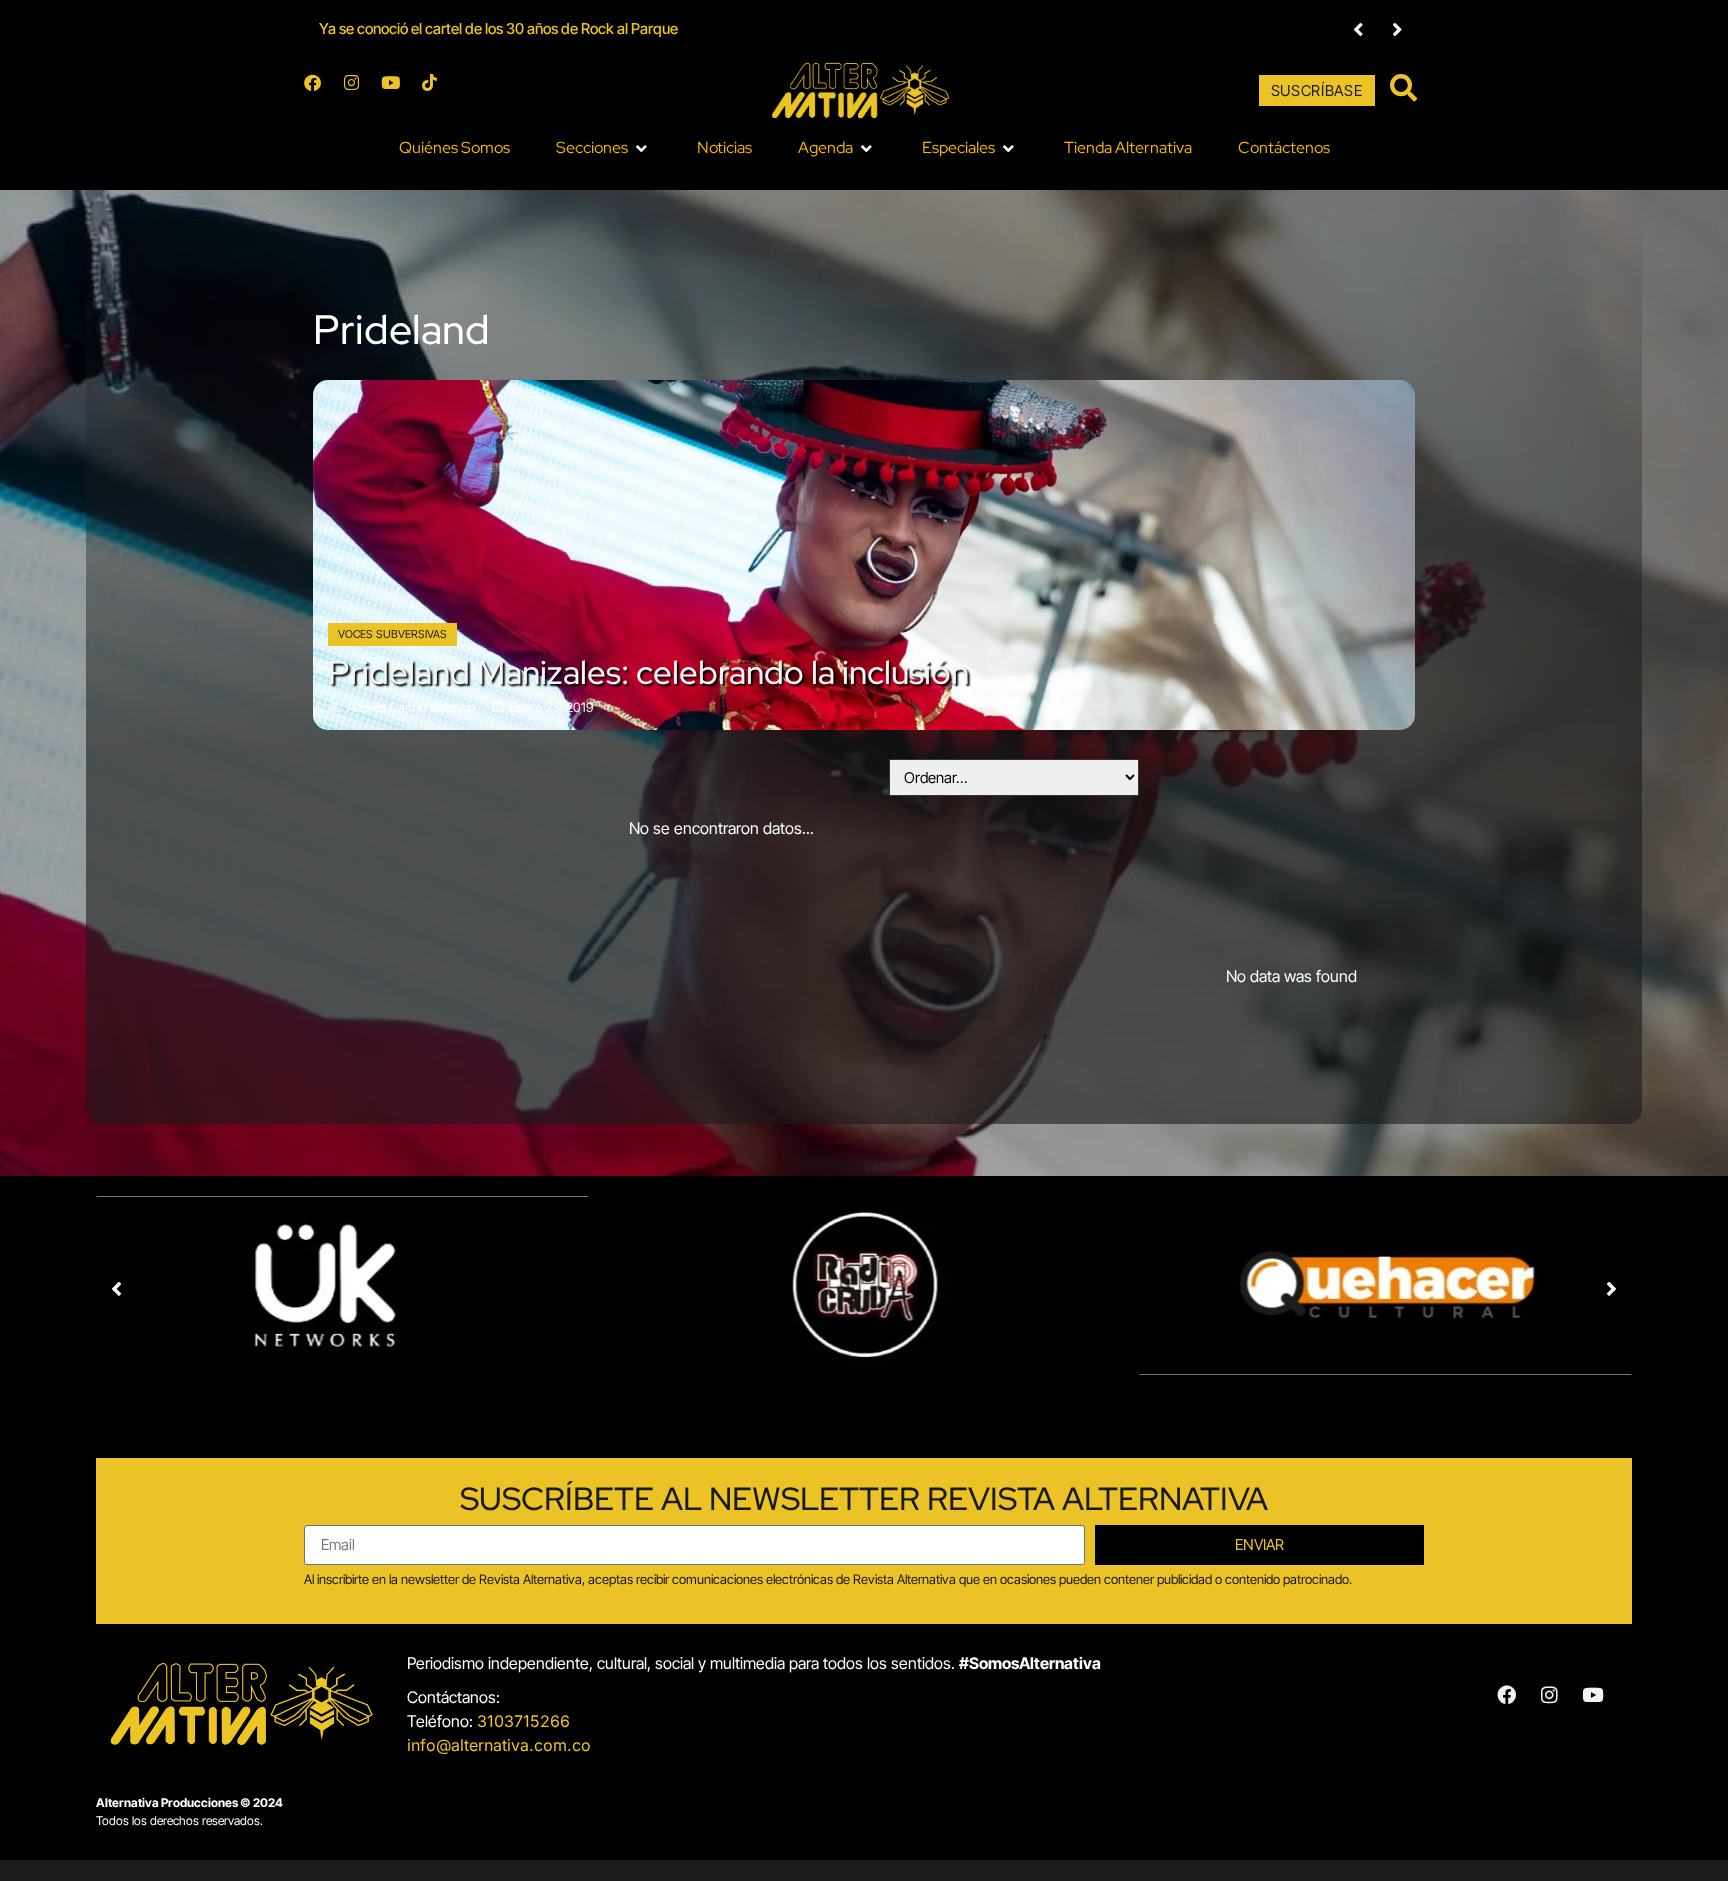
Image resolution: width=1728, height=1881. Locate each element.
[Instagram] (360, 91)
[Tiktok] (438, 91)
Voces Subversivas (392, 634)
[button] (1358, 29)
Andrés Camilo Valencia (411, 707)
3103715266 (523, 1721)
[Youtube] (399, 91)
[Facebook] (321, 91)
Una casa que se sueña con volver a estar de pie (473, 28)
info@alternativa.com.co (499, 1745)
